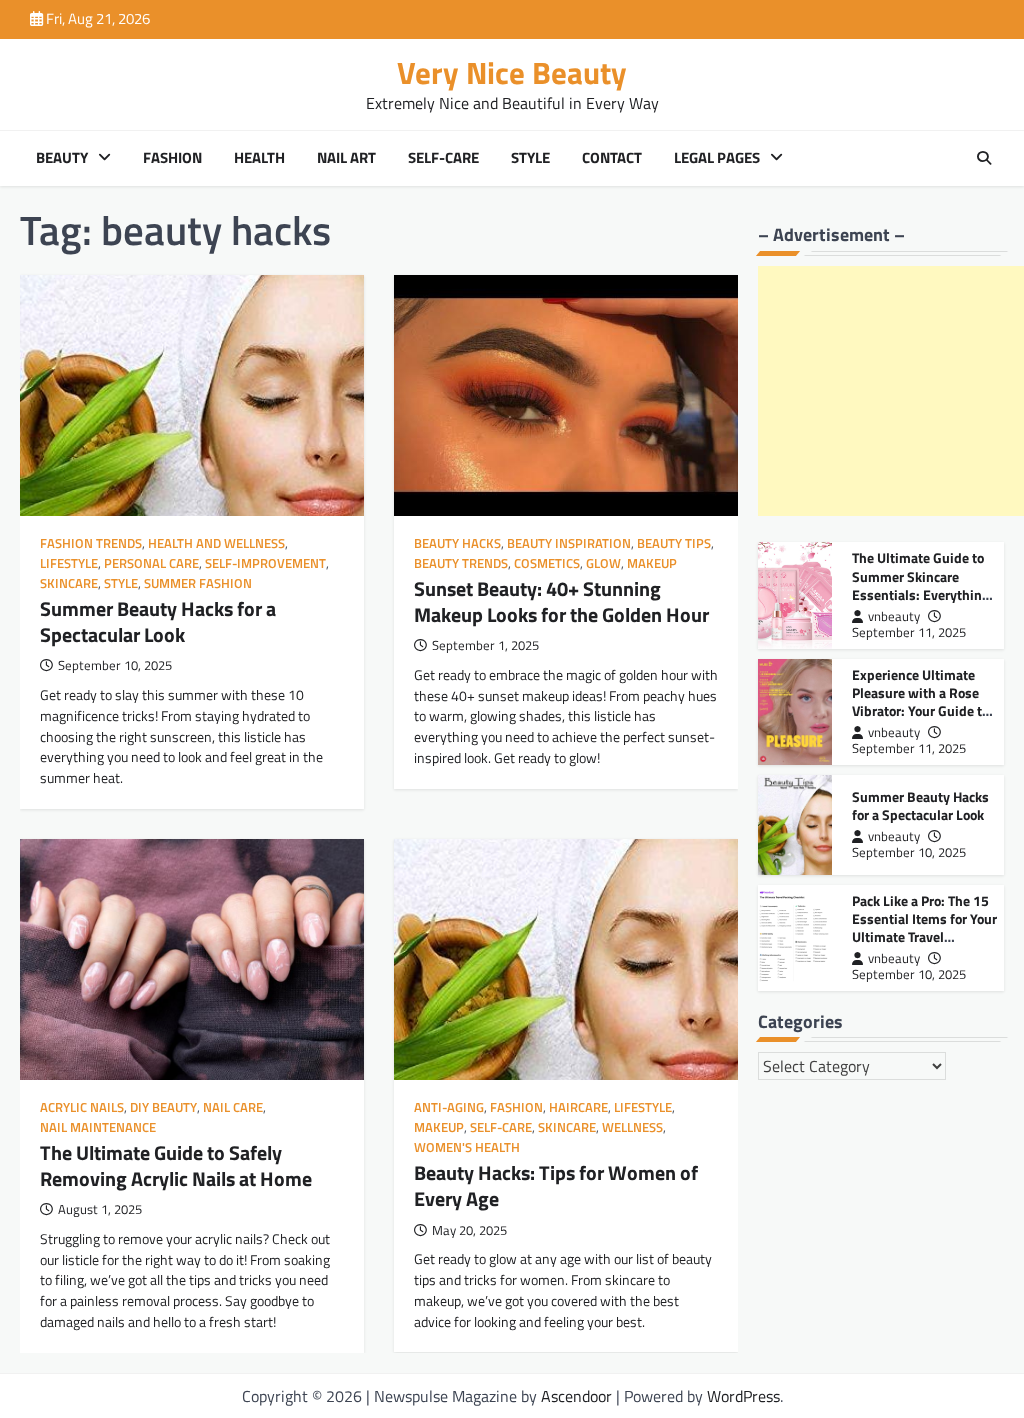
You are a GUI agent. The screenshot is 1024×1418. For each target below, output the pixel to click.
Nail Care (233, 1107)
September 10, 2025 (909, 852)
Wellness (632, 1127)
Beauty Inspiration (569, 543)
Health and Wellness (216, 543)
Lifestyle (69, 563)
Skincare (69, 583)
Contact (612, 158)
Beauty (62, 158)
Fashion (172, 158)
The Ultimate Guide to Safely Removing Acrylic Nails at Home (176, 1165)
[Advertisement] (891, 391)
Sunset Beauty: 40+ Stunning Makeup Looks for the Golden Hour (561, 601)
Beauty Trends (461, 563)
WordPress (743, 1396)
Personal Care (151, 563)
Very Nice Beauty (512, 72)
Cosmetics (547, 563)
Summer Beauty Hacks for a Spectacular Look (158, 621)
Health (259, 158)
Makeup (652, 563)
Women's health (467, 1147)
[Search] (984, 158)
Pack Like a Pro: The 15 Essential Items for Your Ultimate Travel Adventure (924, 927)
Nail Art (346, 158)
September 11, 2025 (909, 632)
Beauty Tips (674, 543)
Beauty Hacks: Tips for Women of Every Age (556, 1185)
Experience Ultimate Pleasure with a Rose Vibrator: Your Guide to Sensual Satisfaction (920, 701)
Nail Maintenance (98, 1127)
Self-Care (443, 158)
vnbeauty (894, 616)
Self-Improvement (265, 563)
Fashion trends (91, 543)
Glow (603, 563)
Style (530, 158)
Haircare (578, 1107)
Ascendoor (576, 1396)
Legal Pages (717, 158)
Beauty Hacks (457, 543)
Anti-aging (449, 1107)
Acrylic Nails (82, 1107)
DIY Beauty (163, 1107)
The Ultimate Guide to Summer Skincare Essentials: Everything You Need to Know (920, 584)
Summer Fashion (198, 583)
